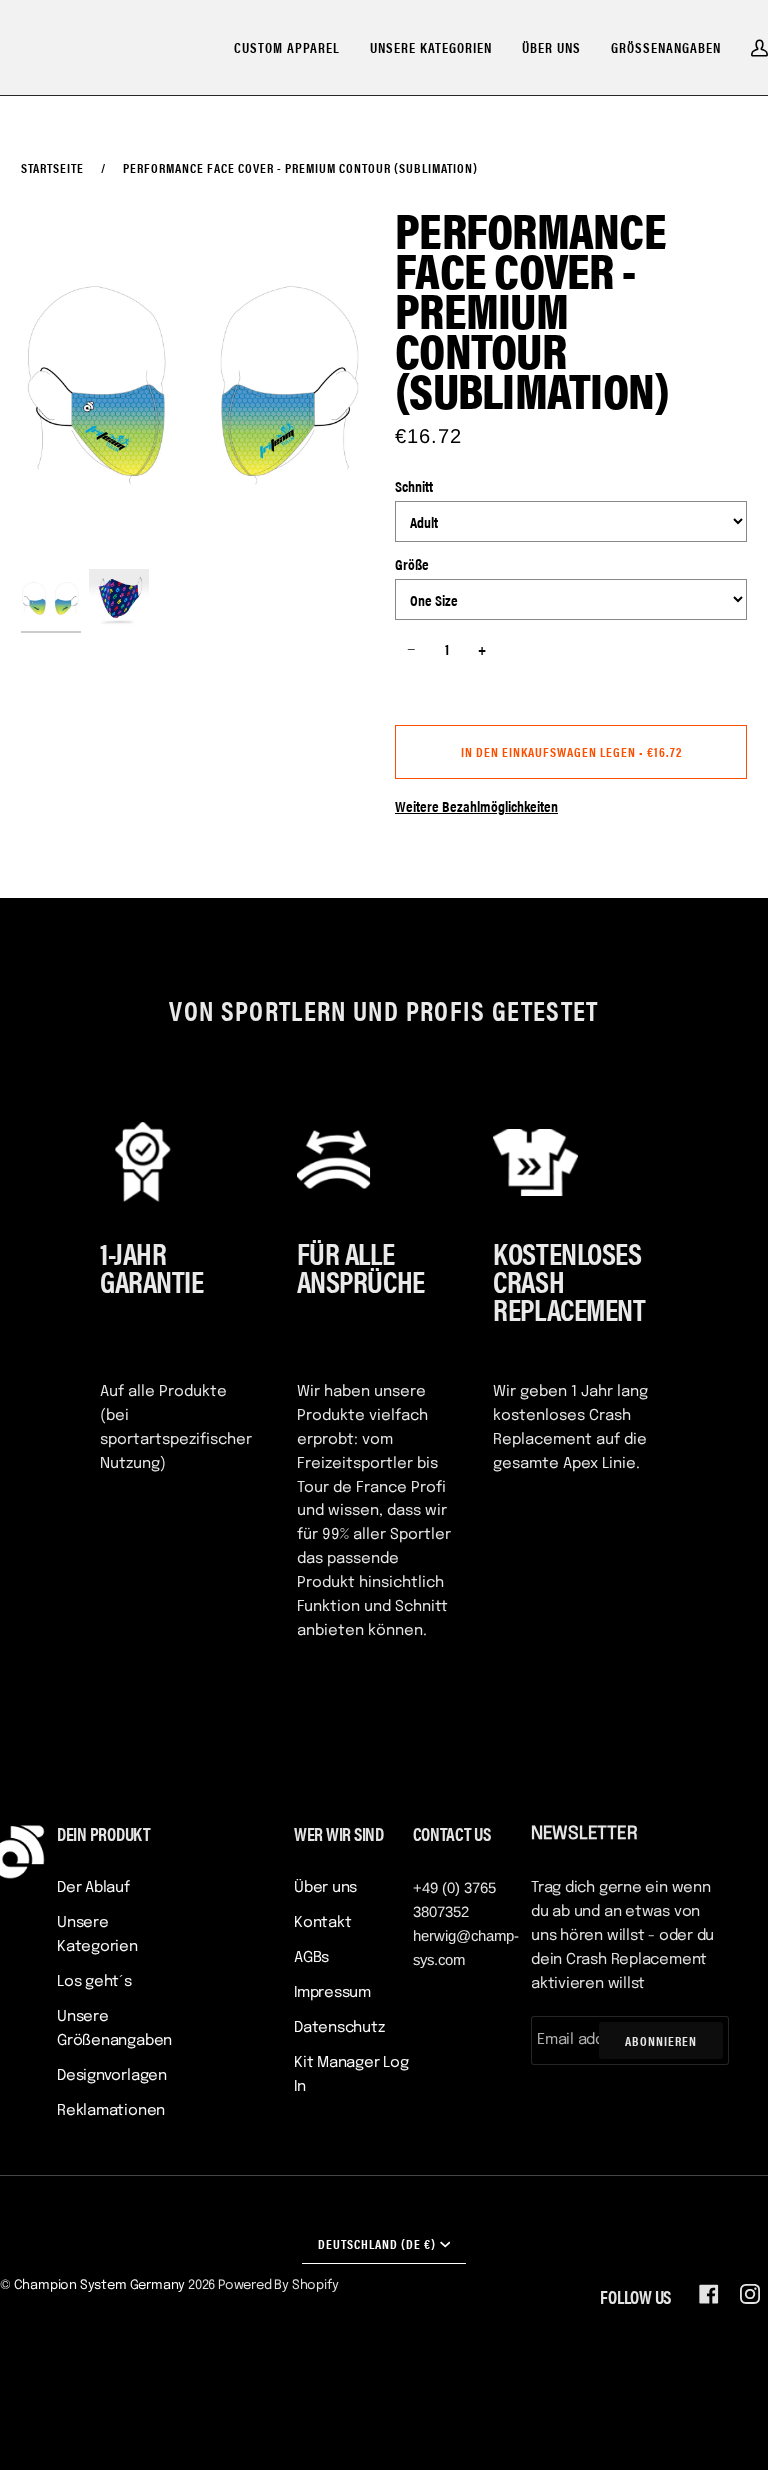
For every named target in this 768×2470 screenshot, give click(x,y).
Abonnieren (661, 2040)
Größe (412, 563)
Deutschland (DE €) (377, 2243)
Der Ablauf (93, 1888)
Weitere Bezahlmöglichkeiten (476, 805)
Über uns (325, 1888)
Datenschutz (339, 2028)
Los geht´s (94, 1982)
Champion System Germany (100, 2285)
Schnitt (414, 485)
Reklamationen (111, 2111)
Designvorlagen (112, 2076)
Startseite (52, 167)
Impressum (332, 1993)
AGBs (311, 1958)
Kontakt (322, 1923)
